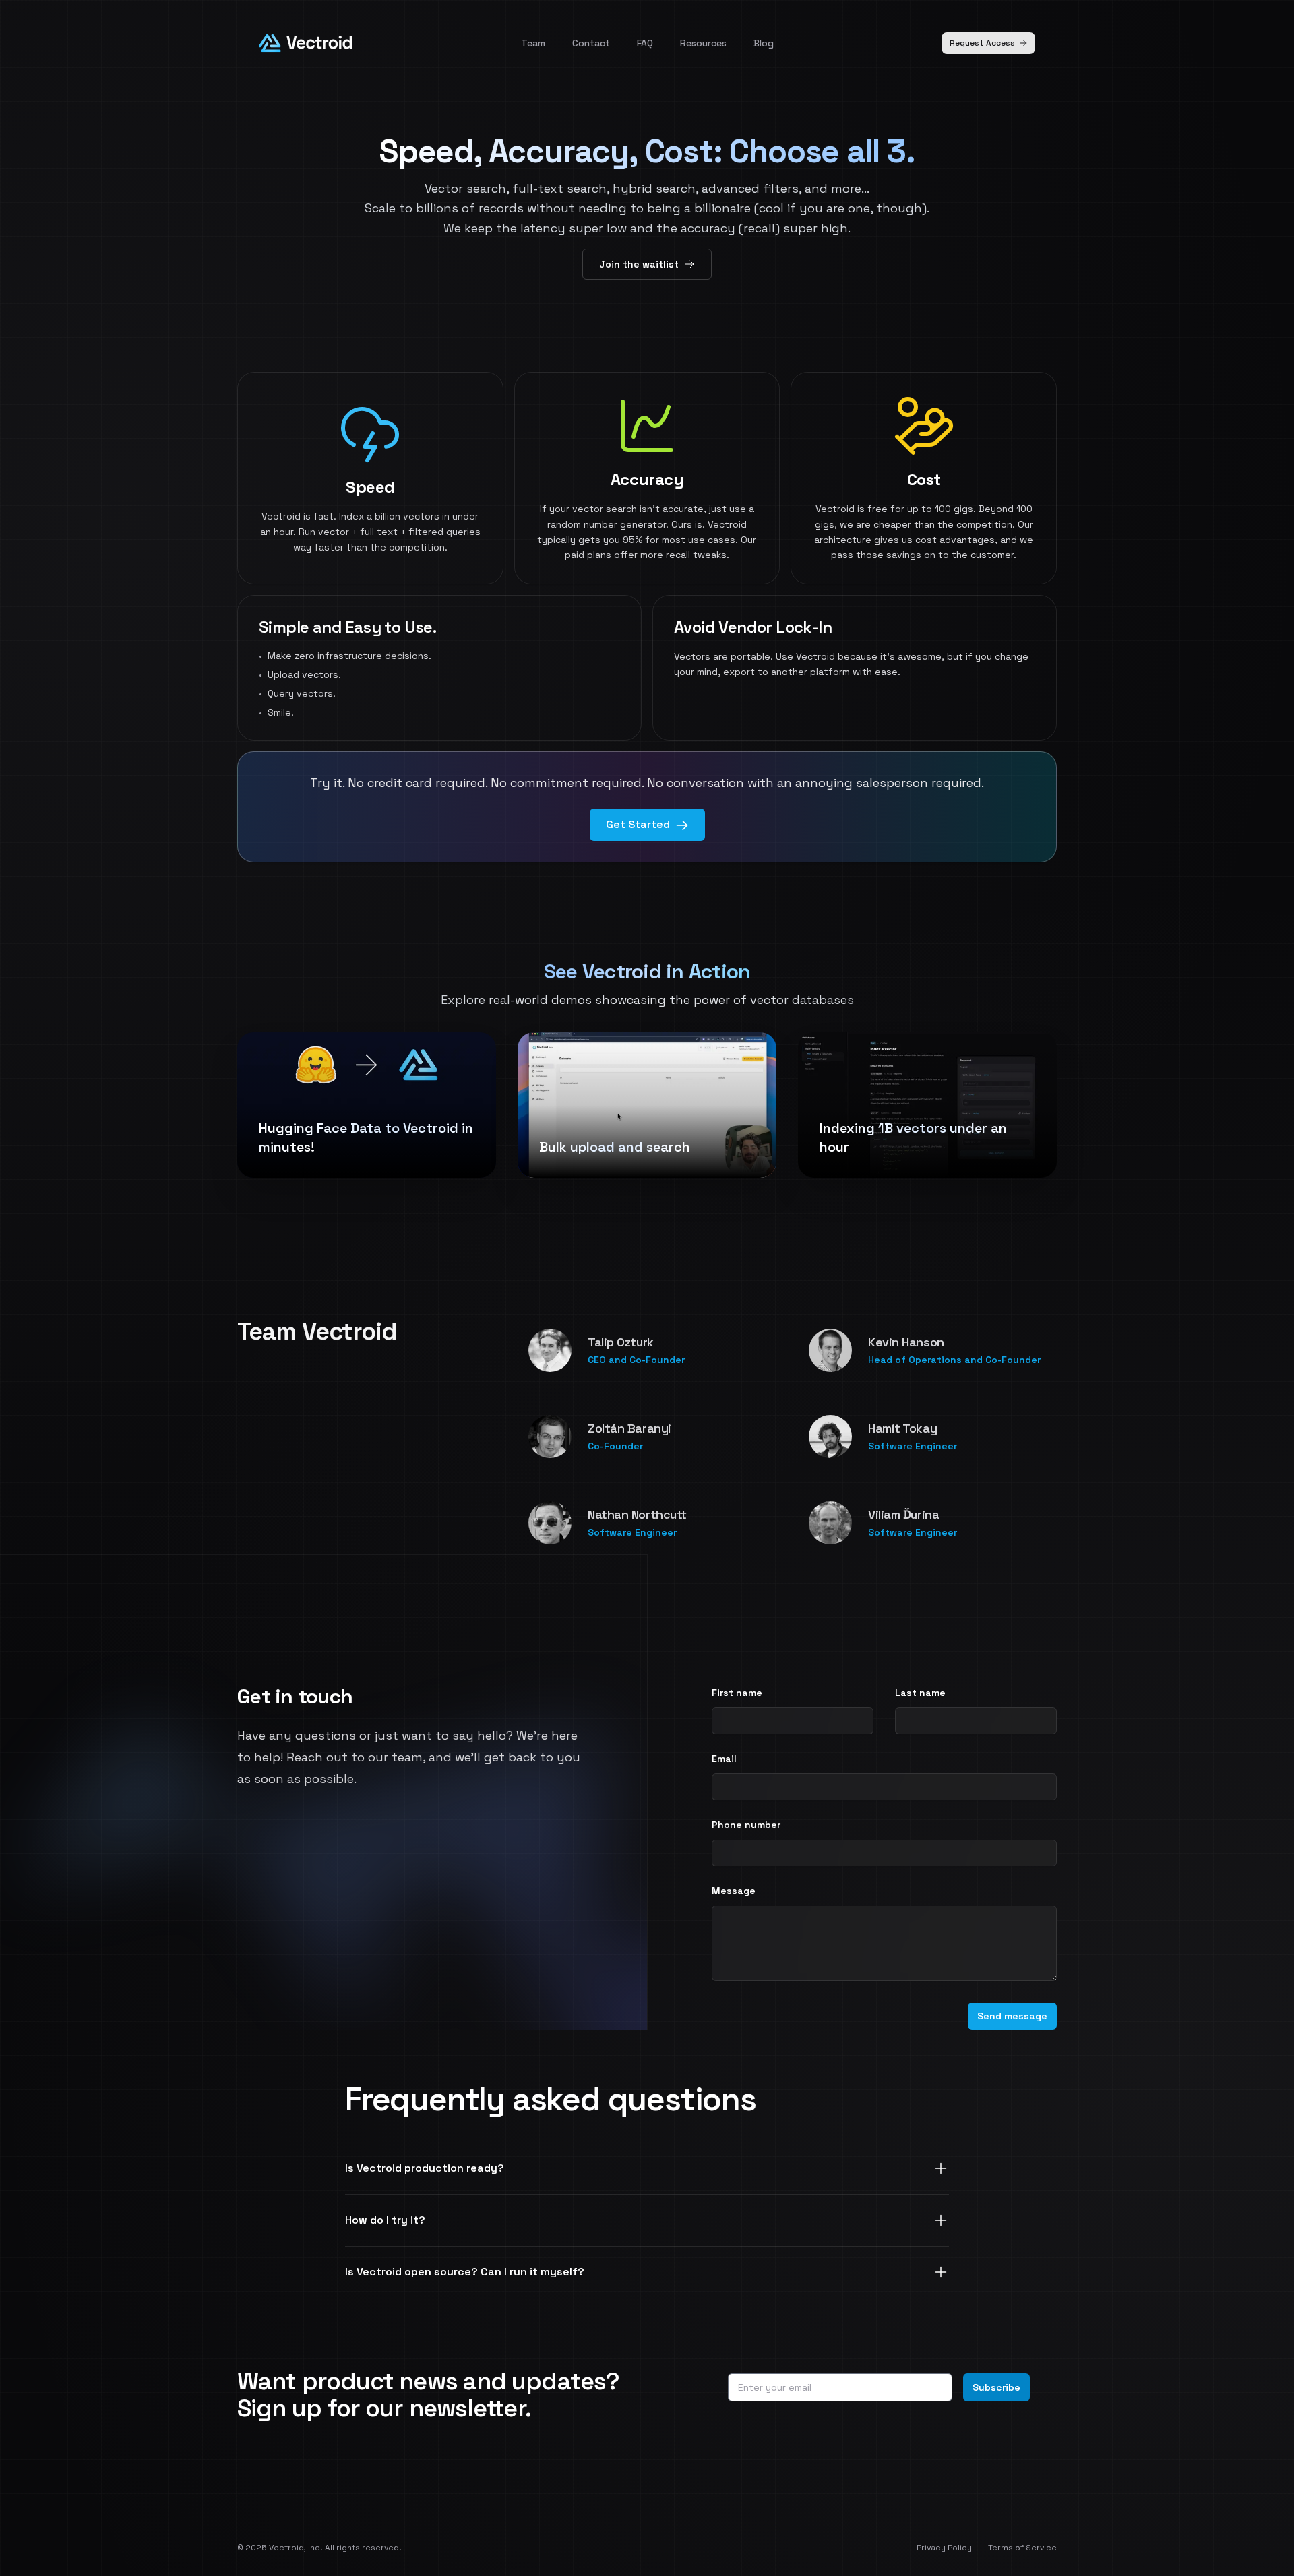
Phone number (746, 1825)
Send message (1012, 2016)
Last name (920, 1693)
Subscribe (996, 2387)
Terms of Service (1022, 2548)
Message (734, 1891)
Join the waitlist (639, 264)
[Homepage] (305, 43)
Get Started (638, 824)
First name (737, 1693)
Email (724, 1759)
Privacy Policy (944, 2548)
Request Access (982, 43)
